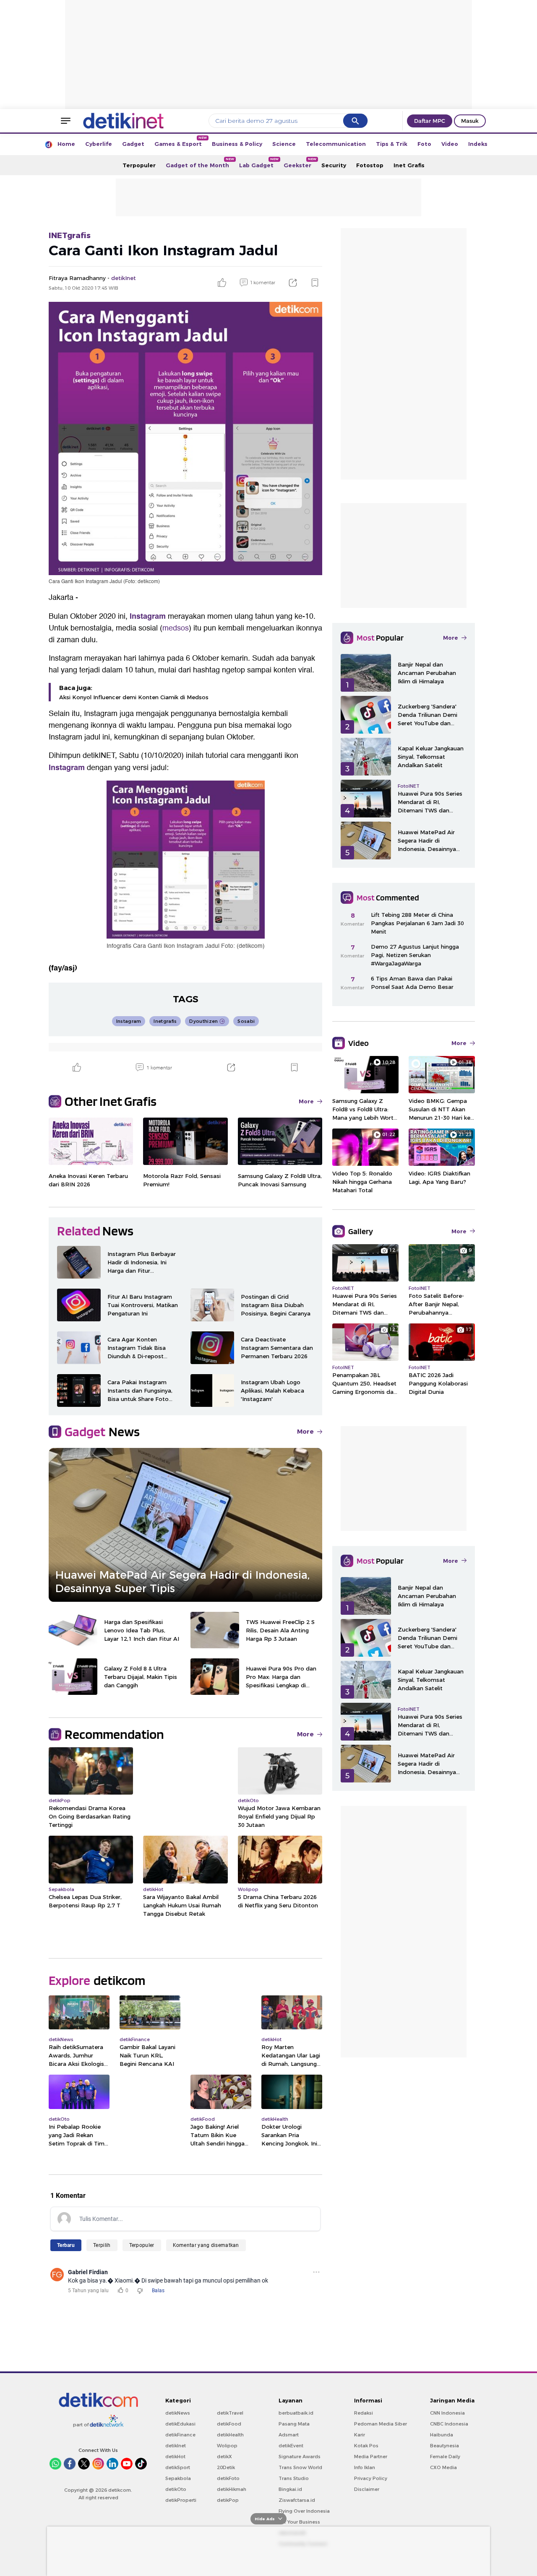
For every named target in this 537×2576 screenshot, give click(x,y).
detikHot (175, 2457)
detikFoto (228, 2478)
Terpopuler (139, 165)
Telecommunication (336, 144)
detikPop (228, 2500)
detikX (224, 2457)
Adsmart (289, 2435)
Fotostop (370, 165)
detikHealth (230, 2435)
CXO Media (443, 2467)
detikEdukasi (180, 2424)
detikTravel (230, 2413)
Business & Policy (237, 144)
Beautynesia (444, 2446)
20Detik (226, 2467)
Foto (424, 144)
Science (284, 144)
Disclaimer (367, 2489)
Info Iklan (365, 2467)
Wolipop (227, 2446)
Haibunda (442, 2435)
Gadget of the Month (200, 163)
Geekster (300, 163)
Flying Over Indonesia (304, 2511)
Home (66, 144)
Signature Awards (300, 2457)
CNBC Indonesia (449, 2424)
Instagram (148, 616)
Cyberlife (99, 144)
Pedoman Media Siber (381, 2424)
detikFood (229, 2424)
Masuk (470, 121)
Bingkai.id (290, 2489)
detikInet (176, 2446)
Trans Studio (294, 2478)
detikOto (176, 2489)
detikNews (178, 2413)
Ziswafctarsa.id (297, 2500)
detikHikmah (232, 2489)
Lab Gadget (259, 163)
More (306, 1101)
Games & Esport (181, 141)
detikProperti (181, 2500)
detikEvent (291, 2446)
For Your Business (299, 2522)
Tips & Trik (392, 144)
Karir (360, 2435)
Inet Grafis (409, 165)
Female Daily (445, 2457)
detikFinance (180, 2435)
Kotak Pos (366, 2446)
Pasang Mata (294, 2424)
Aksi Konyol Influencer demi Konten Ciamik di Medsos (134, 697)
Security (334, 165)
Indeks (478, 144)
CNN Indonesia (447, 2413)
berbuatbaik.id (296, 2413)
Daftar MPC (430, 121)
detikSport (178, 2467)
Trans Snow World (300, 2467)
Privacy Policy (371, 2478)
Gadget (133, 144)
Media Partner (371, 2457)
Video (450, 144)
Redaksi (364, 2413)
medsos (176, 628)
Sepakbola (178, 2478)
